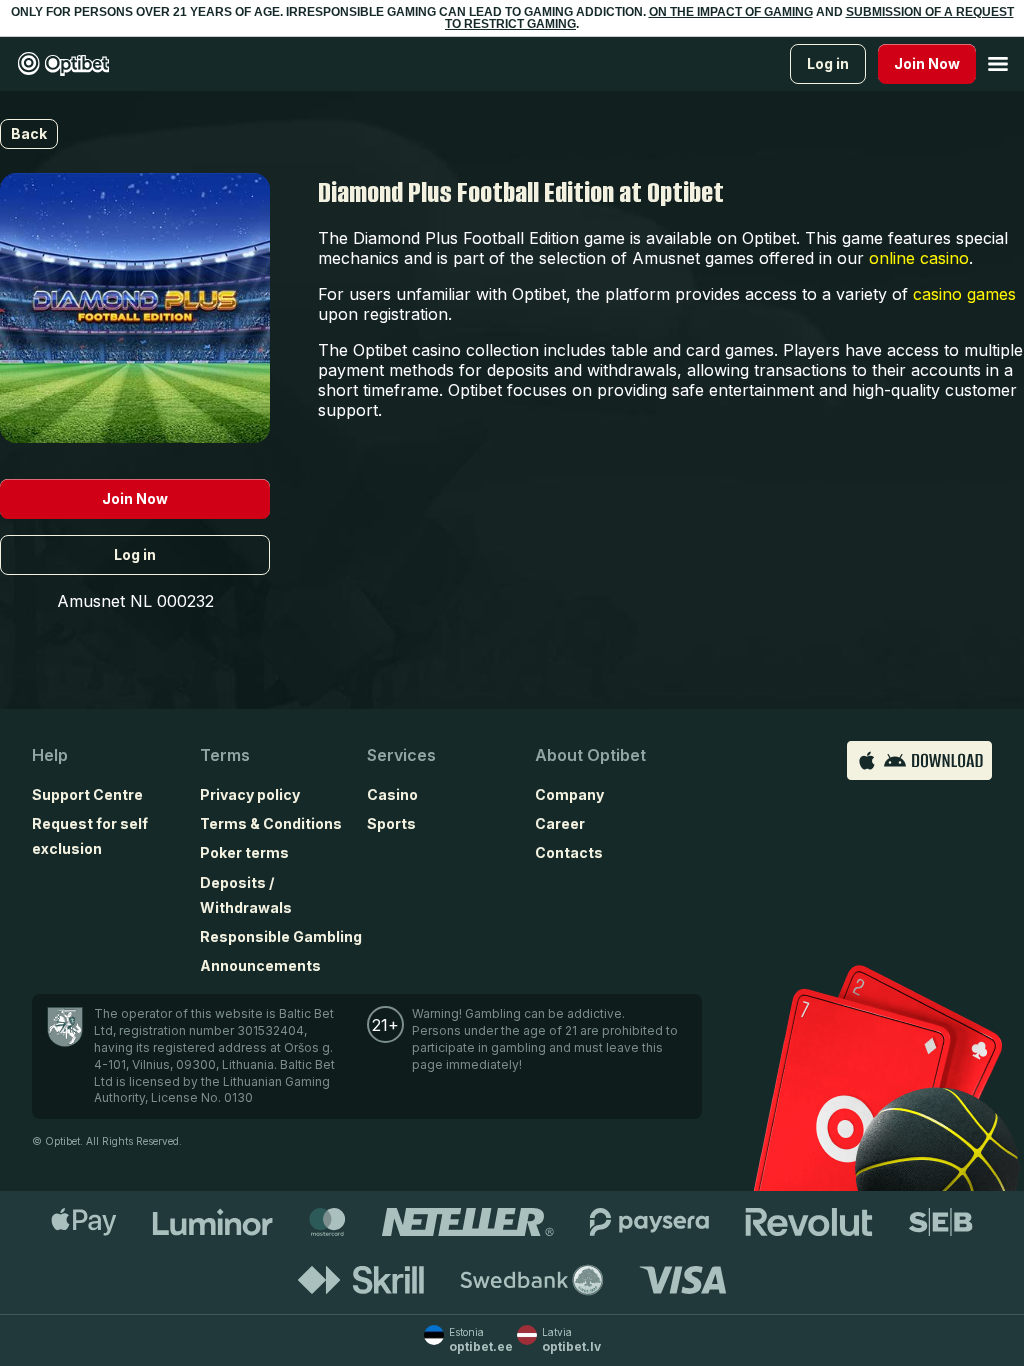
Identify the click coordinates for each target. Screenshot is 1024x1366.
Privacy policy (250, 794)
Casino (392, 794)
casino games (964, 294)
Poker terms (244, 852)
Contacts (569, 852)
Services (401, 755)
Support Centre (87, 794)
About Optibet (590, 755)
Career (560, 823)
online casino (919, 258)
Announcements (260, 965)
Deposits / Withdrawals (246, 895)
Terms (225, 755)
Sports (391, 823)
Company (569, 794)
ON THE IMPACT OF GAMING (731, 12)
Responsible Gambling (281, 936)
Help (50, 755)
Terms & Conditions (271, 823)
